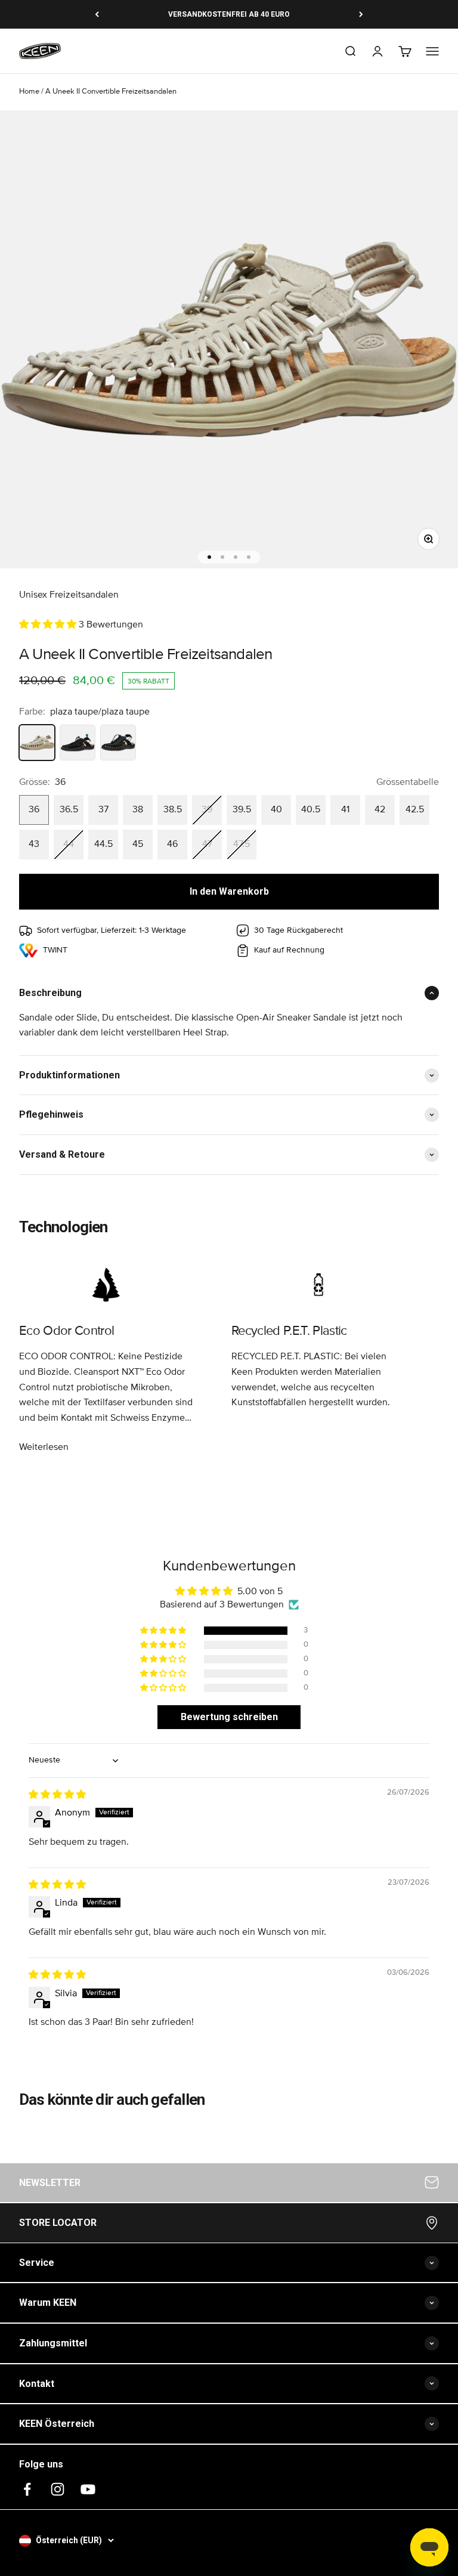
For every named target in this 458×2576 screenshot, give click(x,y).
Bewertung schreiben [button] (229, 1717)
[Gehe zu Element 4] (249, 557)
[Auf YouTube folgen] (88, 2489)
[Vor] (361, 14)
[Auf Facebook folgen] (27, 2489)
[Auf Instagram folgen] (58, 2489)
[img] (57, 1795)
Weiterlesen (44, 1447)
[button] (49, 624)
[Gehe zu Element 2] (222, 557)
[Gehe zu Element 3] (236, 557)
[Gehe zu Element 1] (209, 557)
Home (29, 92)
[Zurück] (97, 14)
